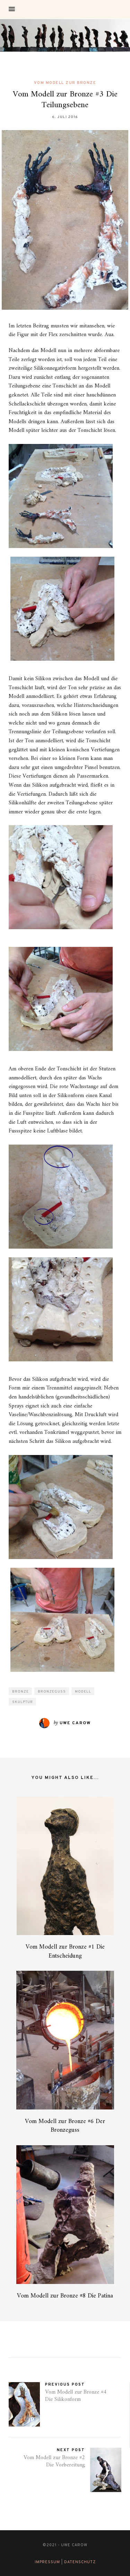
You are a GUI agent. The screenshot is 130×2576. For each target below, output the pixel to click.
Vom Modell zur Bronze (65, 83)
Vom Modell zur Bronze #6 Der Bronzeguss (65, 2126)
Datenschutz (80, 2562)
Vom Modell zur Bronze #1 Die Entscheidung (65, 1951)
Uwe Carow (75, 1723)
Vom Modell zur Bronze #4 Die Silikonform (76, 2396)
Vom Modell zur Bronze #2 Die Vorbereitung (54, 2461)
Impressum (47, 2562)
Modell (83, 1692)
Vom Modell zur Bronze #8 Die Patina (65, 2296)
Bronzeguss (52, 1692)
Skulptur (23, 1702)
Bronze (20, 1692)
